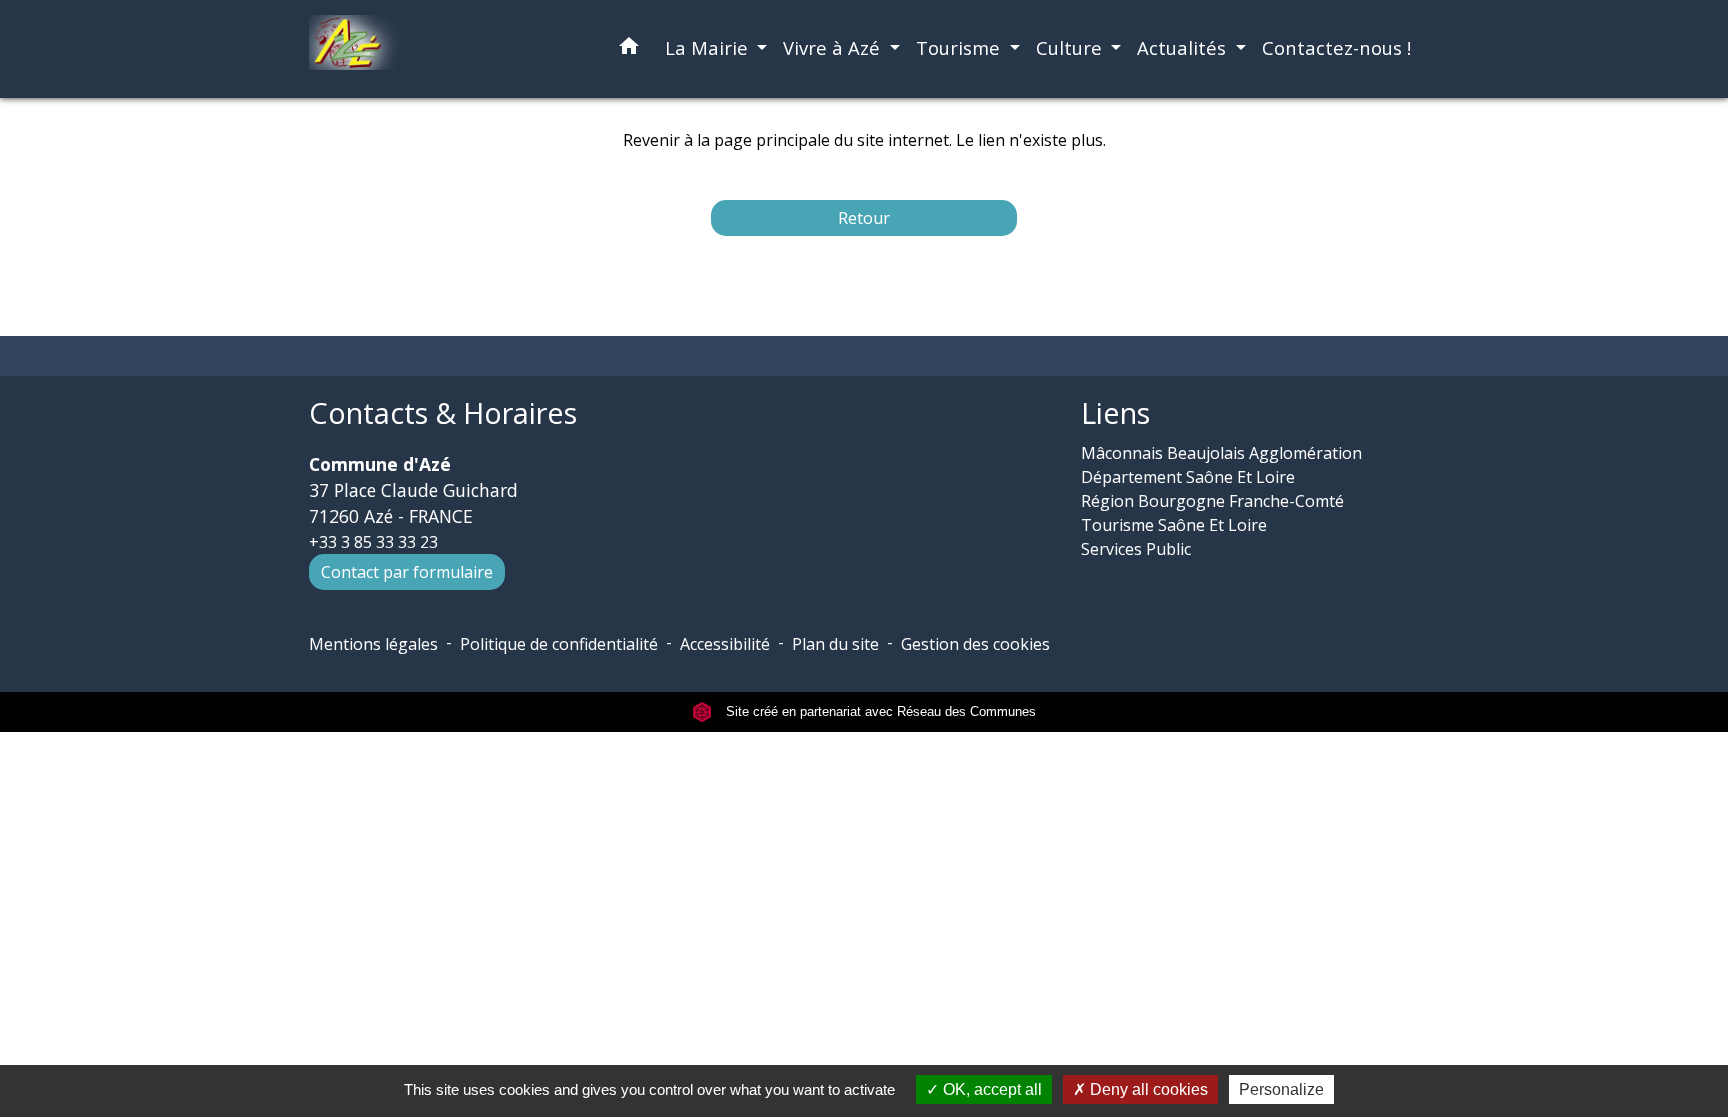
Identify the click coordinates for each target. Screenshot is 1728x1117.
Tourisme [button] (960, 47)
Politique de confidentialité (559, 644)
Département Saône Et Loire (1188, 477)
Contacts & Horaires (443, 413)
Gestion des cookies (975, 644)
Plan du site (835, 644)
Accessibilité (725, 644)
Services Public (1136, 549)
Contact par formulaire (407, 572)
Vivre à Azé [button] (834, 47)
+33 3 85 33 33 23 (373, 542)
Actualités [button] (1184, 47)
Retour (864, 218)
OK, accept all (990, 1089)
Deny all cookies (1147, 1089)
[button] (629, 49)
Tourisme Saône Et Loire (1174, 525)
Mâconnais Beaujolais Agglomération (1221, 453)
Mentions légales (373, 644)
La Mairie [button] (709, 47)
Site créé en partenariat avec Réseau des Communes (879, 711)
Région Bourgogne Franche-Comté (1212, 501)
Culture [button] (1071, 47)
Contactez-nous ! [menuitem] (1336, 47)
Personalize (1281, 1089)
